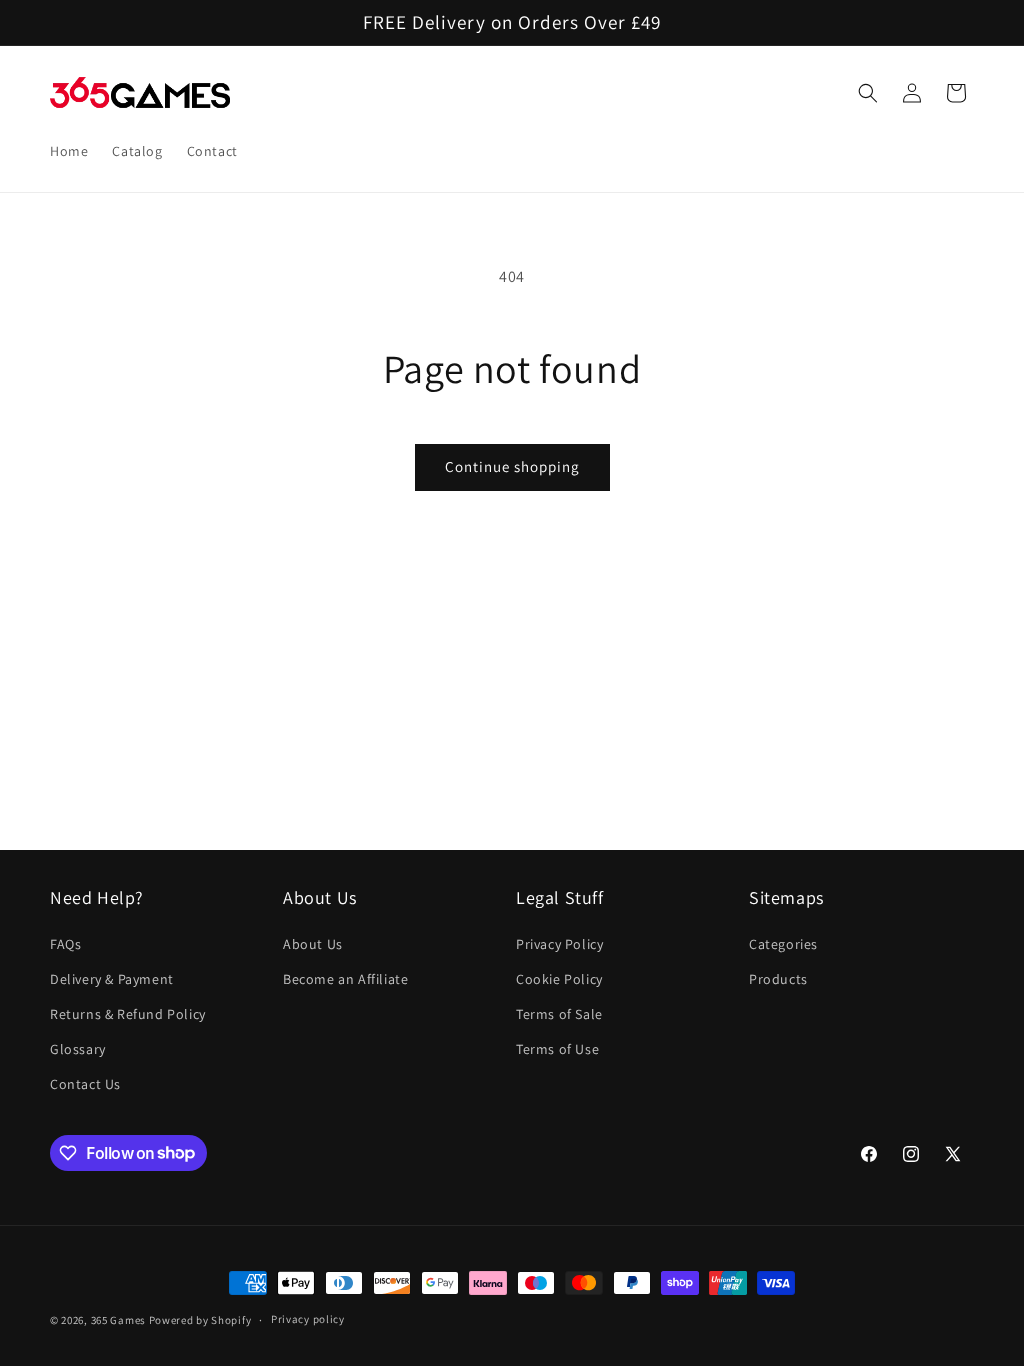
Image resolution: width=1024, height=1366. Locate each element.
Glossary (78, 1049)
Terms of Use (557, 1049)
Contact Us (85, 1084)
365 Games (118, 1320)
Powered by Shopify (200, 1320)
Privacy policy (308, 1319)
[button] (868, 93)
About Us (313, 944)
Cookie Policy (559, 979)
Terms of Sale (559, 1014)
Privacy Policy (559, 944)
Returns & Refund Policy (128, 1014)
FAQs (65, 944)
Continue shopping (512, 466)
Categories (783, 944)
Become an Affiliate (345, 979)
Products (778, 979)
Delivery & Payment (112, 979)
